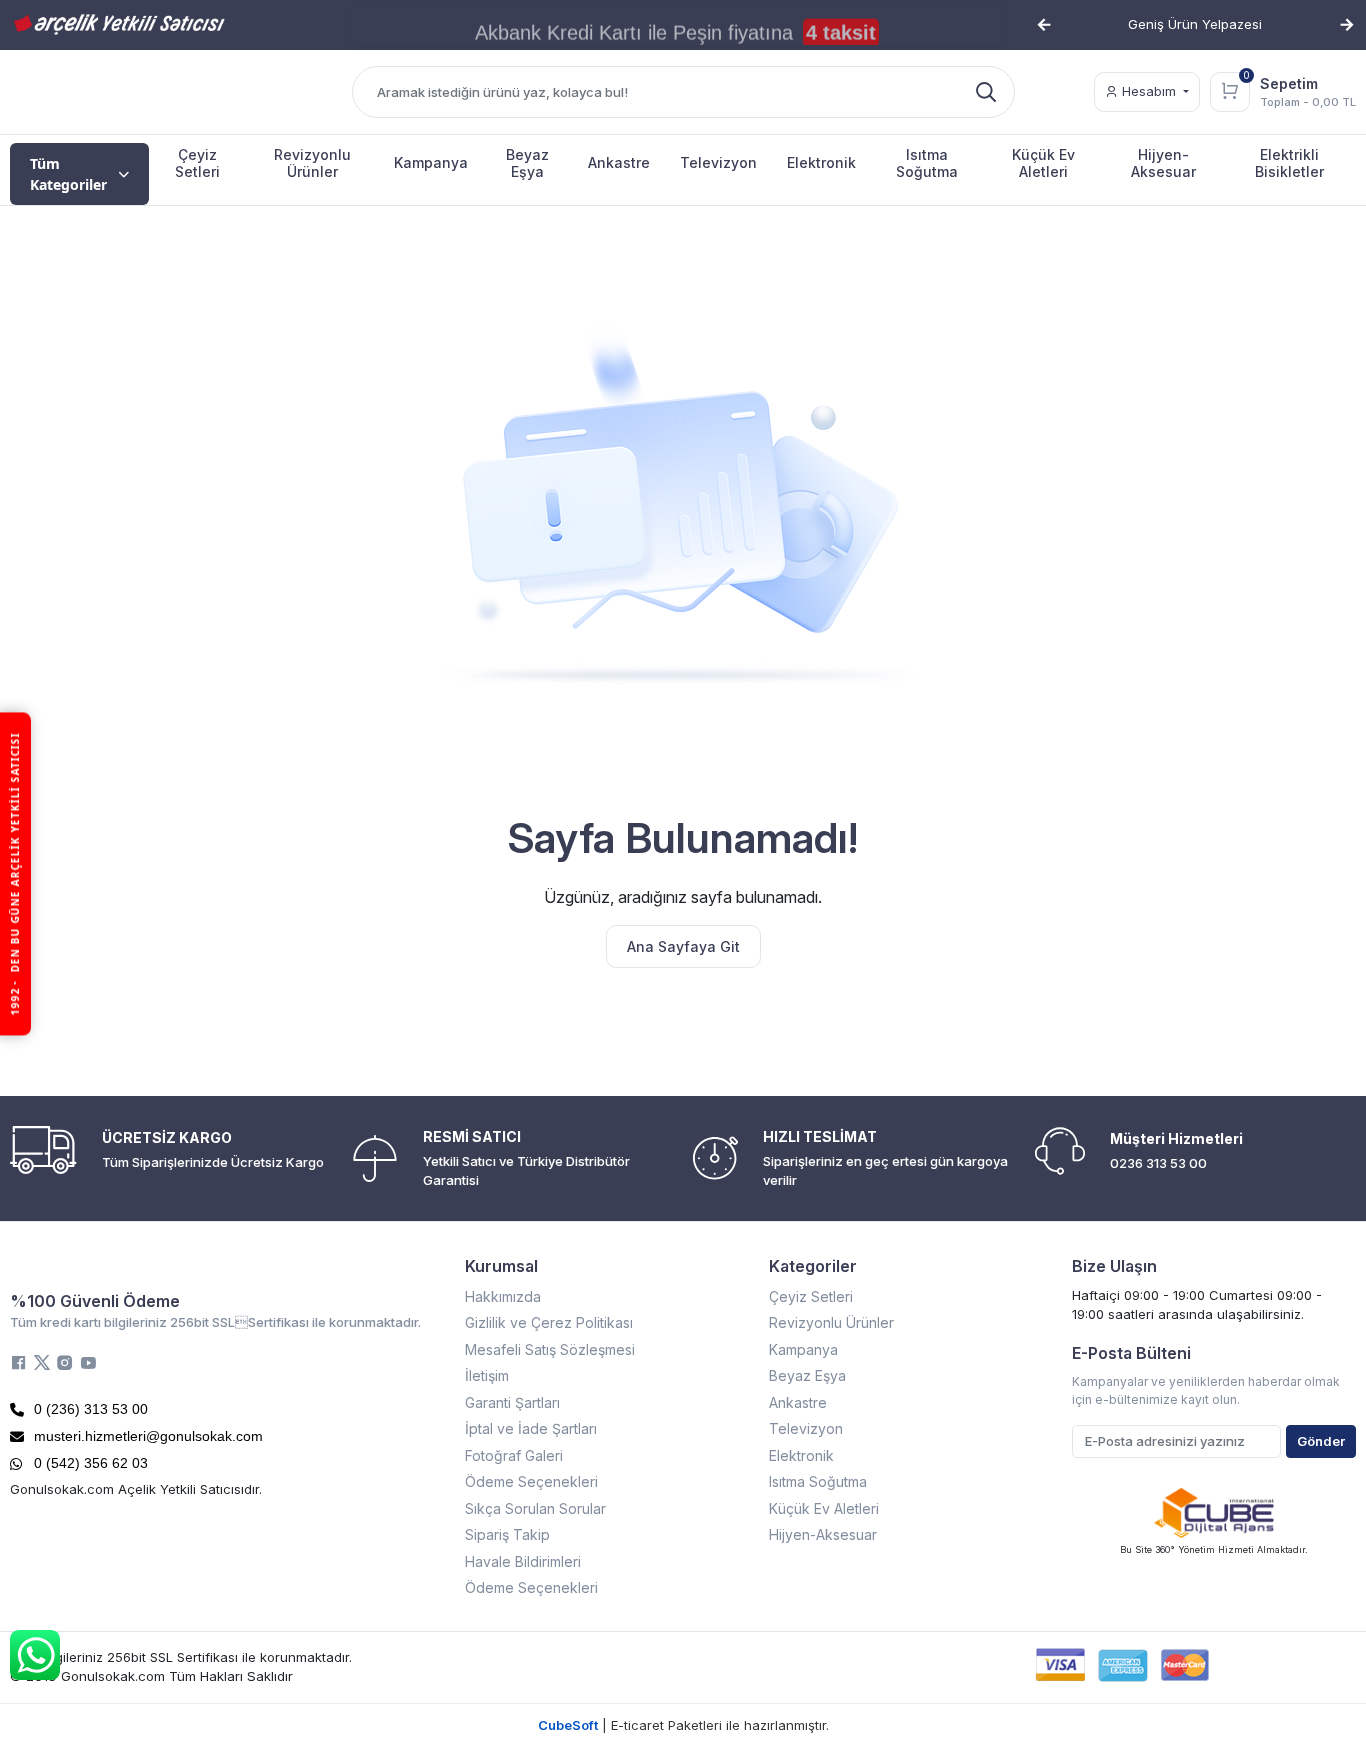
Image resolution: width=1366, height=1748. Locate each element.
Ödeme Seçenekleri (531, 1481)
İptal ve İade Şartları (531, 1428)
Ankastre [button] (619, 162)
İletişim (487, 1375)
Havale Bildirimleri (523, 1561)
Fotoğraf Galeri (514, 1455)
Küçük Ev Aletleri (824, 1508)
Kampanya (803, 1349)
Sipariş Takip (507, 1534)
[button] (1044, 25)
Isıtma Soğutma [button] (927, 163)
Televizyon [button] (718, 162)
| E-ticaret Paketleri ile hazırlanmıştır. (683, 1725)
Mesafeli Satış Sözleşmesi (550, 1349)
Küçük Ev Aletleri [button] (1043, 163)
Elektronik (801, 1455)
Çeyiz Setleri (811, 1296)
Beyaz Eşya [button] (527, 163)
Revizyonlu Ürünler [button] (312, 163)
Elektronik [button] (821, 162)
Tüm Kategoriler (68, 174)
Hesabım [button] (1149, 91)
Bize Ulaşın (1114, 1266)
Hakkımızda (503, 1296)
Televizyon (806, 1428)
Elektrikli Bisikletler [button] (1289, 163)
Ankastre (798, 1402)
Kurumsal (501, 1266)
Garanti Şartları (512, 1402)
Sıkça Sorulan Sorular (535, 1508)
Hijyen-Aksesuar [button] (1163, 163)
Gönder (1321, 1441)
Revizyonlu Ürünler (831, 1322)
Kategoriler (813, 1266)
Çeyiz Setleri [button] (197, 163)
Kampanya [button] (431, 162)
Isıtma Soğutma (818, 1481)
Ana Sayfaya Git (683, 946)
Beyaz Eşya (807, 1375)
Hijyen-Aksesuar (823, 1534)
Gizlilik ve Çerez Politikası (549, 1322)
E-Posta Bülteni (1131, 1353)
